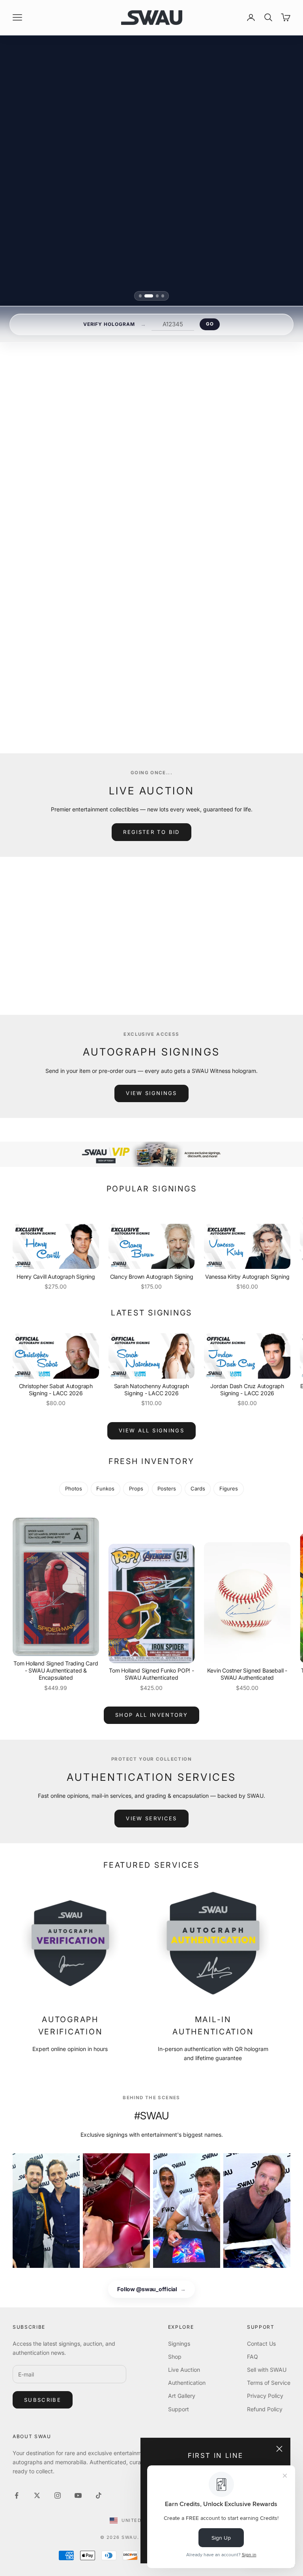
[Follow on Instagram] (58, 2495)
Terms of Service (269, 2383)
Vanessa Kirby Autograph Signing (247, 1277)
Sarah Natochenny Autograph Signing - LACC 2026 (152, 1390)
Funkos (105, 1488)
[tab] (140, 296)
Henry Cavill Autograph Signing (56, 1277)
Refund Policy (265, 2409)
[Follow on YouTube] (78, 2495)
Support (179, 2409)
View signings (151, 1093)
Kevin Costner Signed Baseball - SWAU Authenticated (247, 1674)
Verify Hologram (109, 324)
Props (136, 1488)
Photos (74, 1488)
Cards (198, 1488)
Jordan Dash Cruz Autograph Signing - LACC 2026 (247, 1390)
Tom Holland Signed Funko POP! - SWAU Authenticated (151, 1674)
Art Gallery (182, 2396)
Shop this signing (146, 683)
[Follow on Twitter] (37, 2495)
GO (210, 324)
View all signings (151, 702)
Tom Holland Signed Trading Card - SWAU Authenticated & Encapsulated (56, 1670)
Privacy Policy (265, 2396)
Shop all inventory (151, 1715)
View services (151, 1818)
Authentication (187, 2383)
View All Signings (151, 1430)
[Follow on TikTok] (99, 2495)
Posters (167, 1488)
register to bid (151, 832)
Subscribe (43, 2400)
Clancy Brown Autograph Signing (152, 1277)
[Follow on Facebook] (17, 2495)
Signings (179, 2344)
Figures (229, 1488)
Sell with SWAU (267, 2370)
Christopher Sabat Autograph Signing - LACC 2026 (56, 1390)
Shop (175, 2357)
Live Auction (184, 2370)
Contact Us (261, 2344)
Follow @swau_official (151, 2289)
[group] (151, 1154)
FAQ (252, 2357)
